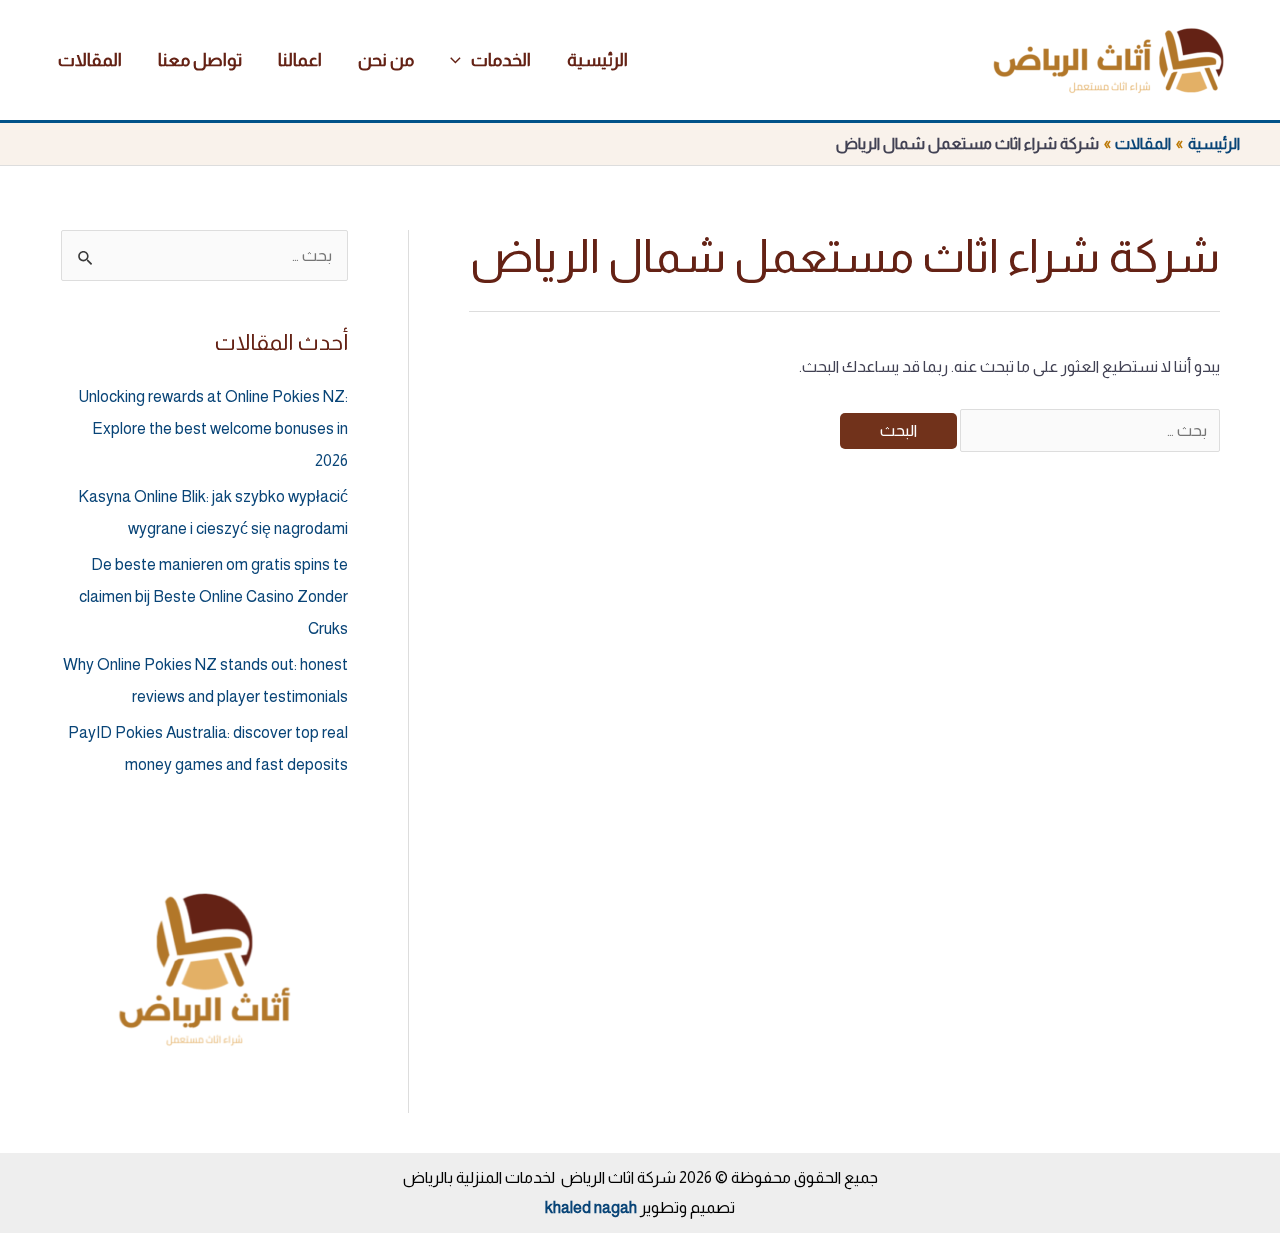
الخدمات (501, 60)
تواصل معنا (200, 60)
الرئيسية (597, 60)
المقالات (90, 60)
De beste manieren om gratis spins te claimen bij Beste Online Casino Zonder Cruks (213, 596)
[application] (460, 60)
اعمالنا (300, 60)
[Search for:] (1088, 430)
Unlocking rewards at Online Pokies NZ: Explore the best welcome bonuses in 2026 (213, 428)
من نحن (386, 60)
